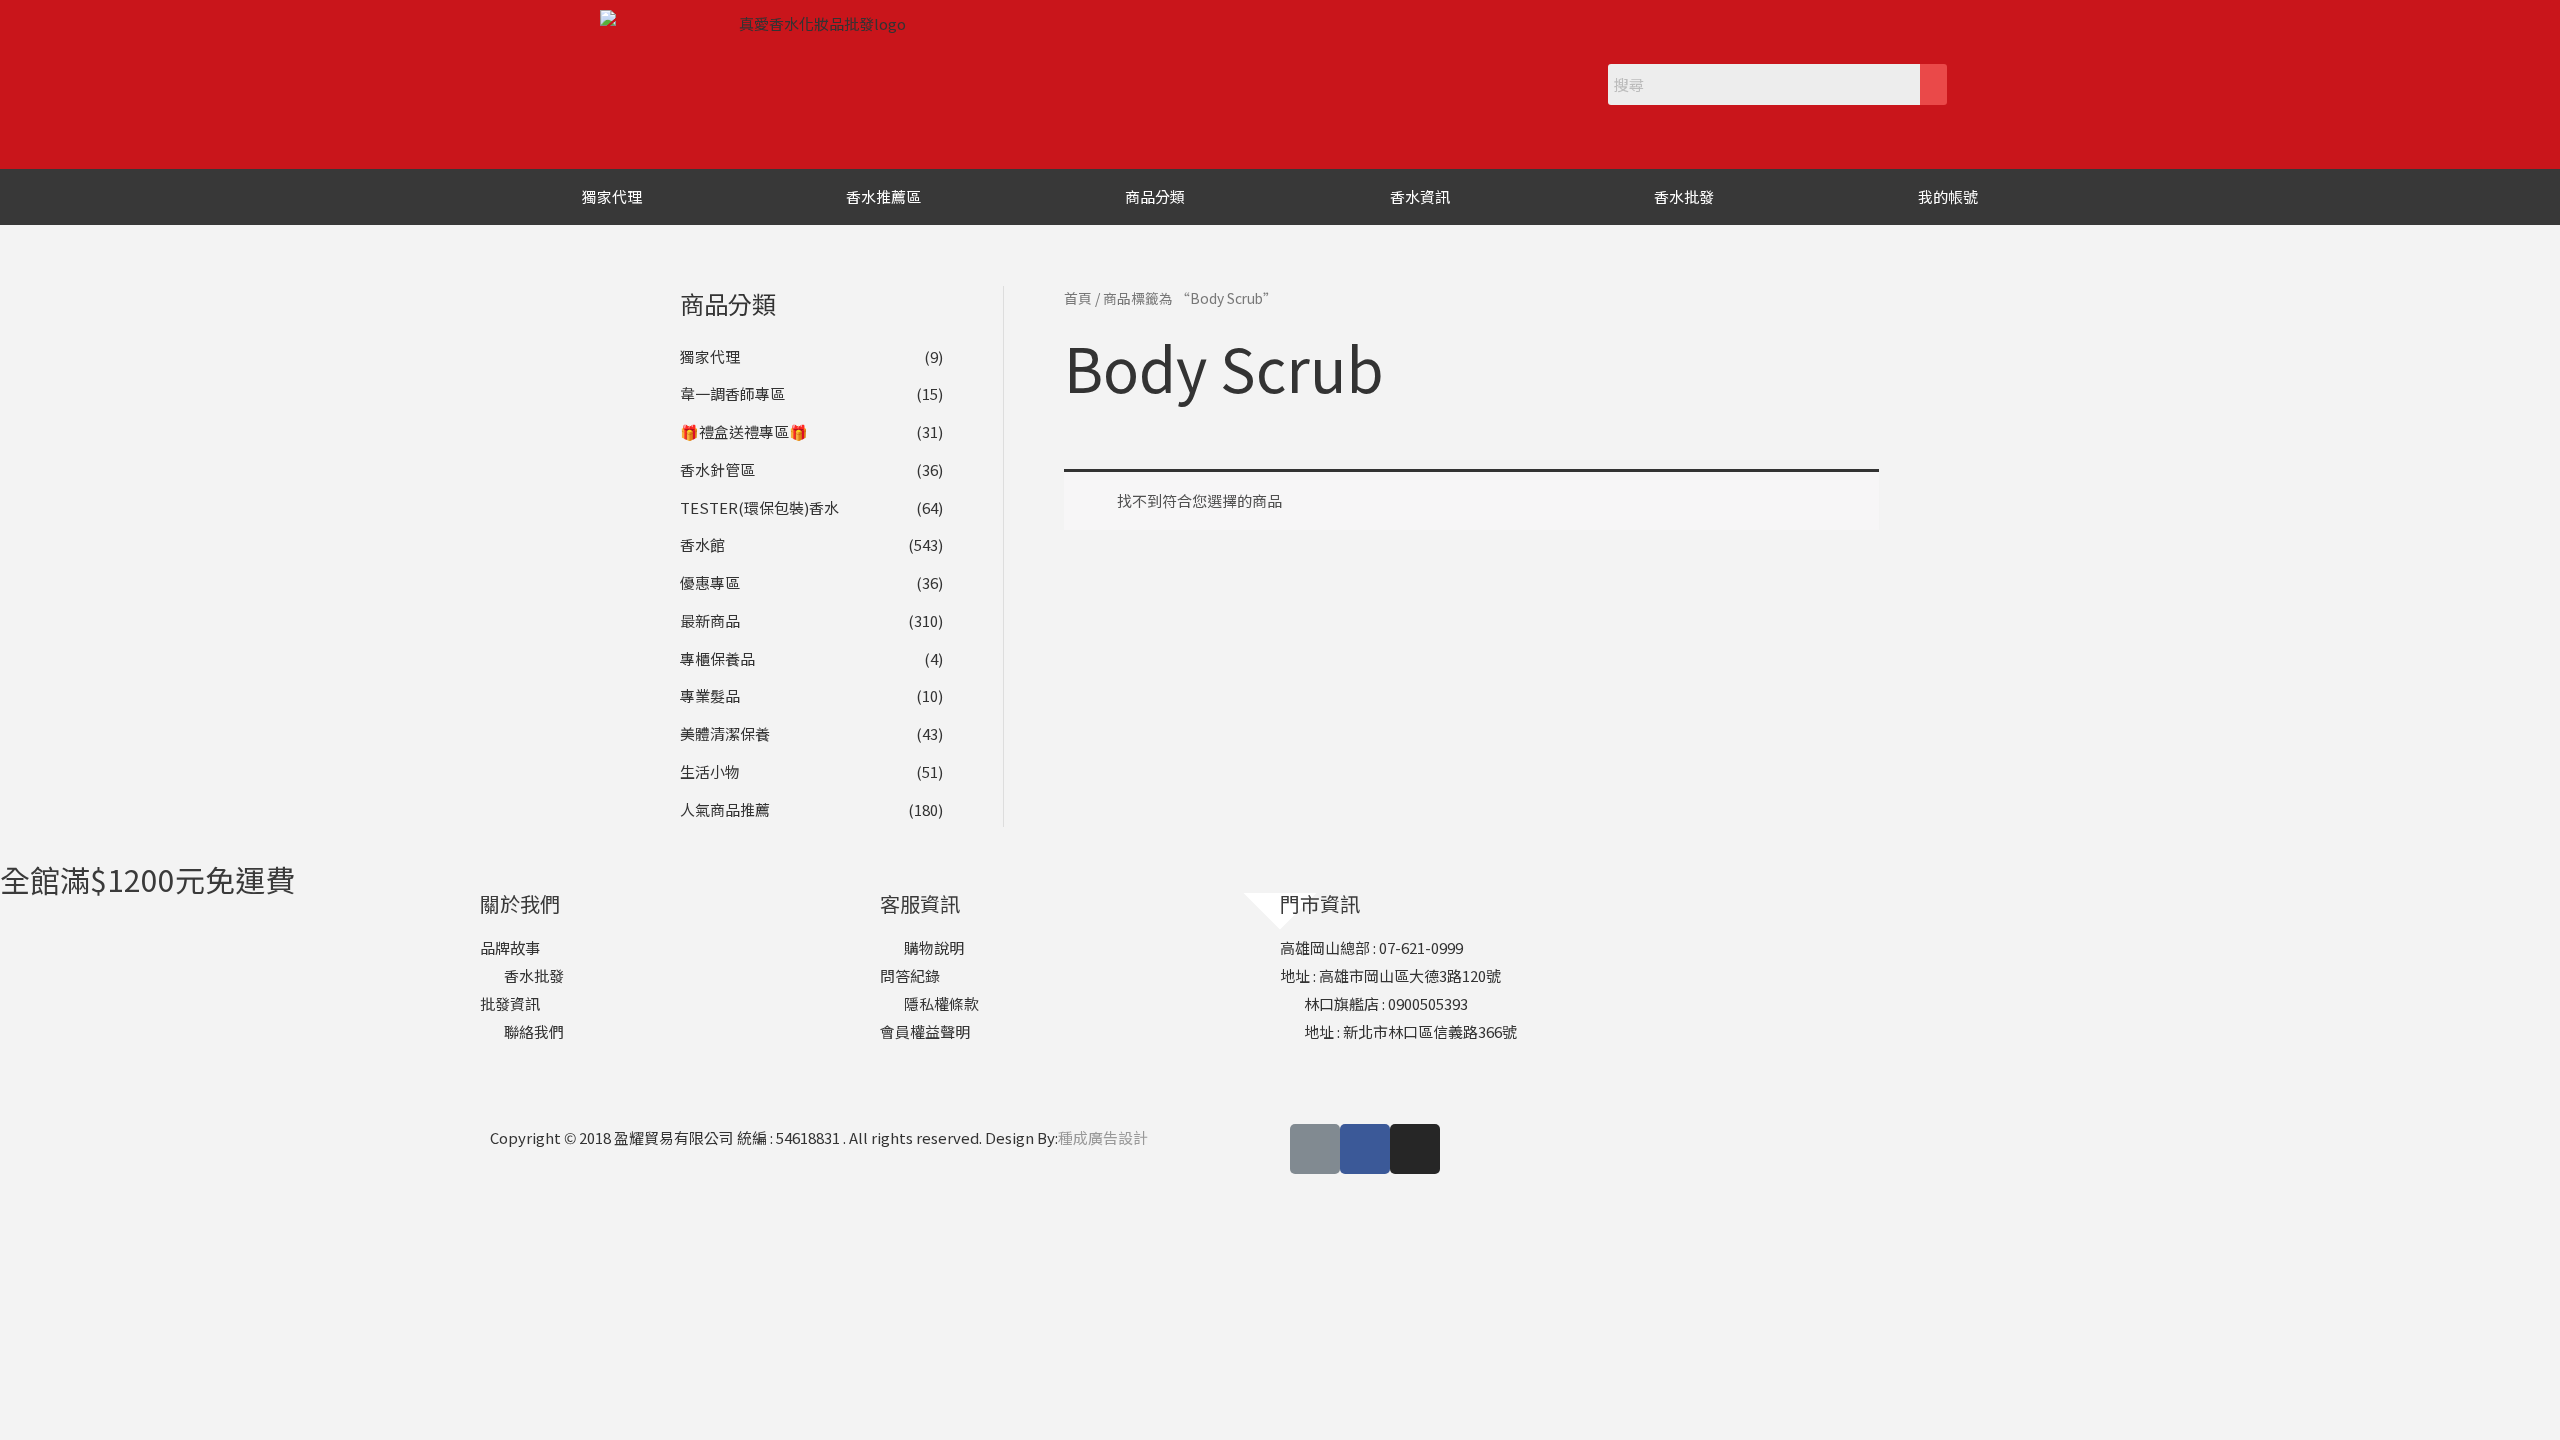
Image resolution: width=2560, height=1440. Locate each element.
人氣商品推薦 (725, 809)
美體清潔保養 (725, 733)
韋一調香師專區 (732, 393)
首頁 (1078, 298)
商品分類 (1155, 196)
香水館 (702, 544)
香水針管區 (717, 469)
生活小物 (710, 771)
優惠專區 (710, 582)
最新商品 (710, 620)
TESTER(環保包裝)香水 (759, 507)
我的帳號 (1948, 196)
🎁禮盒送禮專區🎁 (744, 431)
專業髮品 (710, 695)
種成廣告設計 (1103, 1137)
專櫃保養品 (717, 658)
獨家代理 (612, 196)
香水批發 (1684, 196)
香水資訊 (1420, 196)
